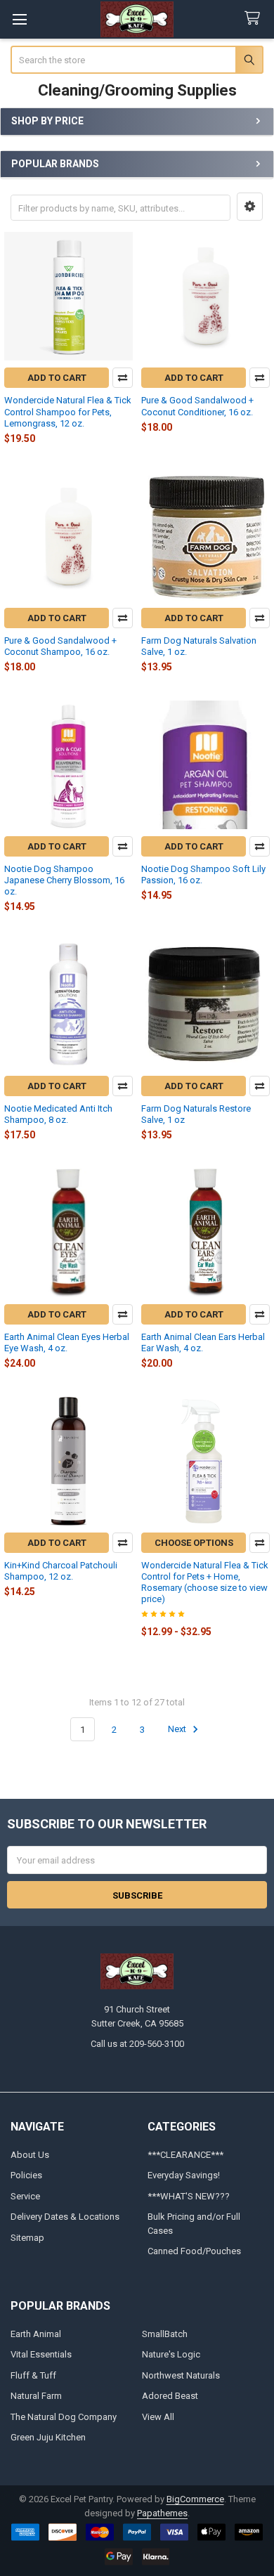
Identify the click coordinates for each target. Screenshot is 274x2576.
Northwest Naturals (181, 2375)
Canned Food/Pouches (194, 2251)
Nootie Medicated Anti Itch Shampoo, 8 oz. (58, 1114)
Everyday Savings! (184, 2175)
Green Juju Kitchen (48, 2437)
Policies (26, 2175)
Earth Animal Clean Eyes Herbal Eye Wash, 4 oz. (67, 1342)
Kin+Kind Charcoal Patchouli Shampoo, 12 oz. (61, 1571)
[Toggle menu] (19, 19)
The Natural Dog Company (64, 2417)
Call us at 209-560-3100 (137, 2044)
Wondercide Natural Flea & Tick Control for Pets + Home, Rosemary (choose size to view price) (205, 1582)
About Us (30, 2155)
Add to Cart (57, 378)
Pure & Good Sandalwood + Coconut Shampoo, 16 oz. (60, 646)
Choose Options (194, 1543)
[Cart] (255, 19)
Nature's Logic (171, 2354)
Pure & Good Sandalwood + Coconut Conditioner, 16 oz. (197, 406)
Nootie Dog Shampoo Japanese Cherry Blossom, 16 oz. (64, 880)
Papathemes (162, 2513)
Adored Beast (170, 2396)
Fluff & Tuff (33, 2375)
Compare (123, 378)
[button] (250, 207)
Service (25, 2196)
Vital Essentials (41, 2354)
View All (158, 2417)
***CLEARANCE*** (185, 2155)
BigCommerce (195, 2499)
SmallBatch (165, 2334)
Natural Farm (36, 2396)
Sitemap (27, 2238)
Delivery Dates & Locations (65, 2217)
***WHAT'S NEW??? (189, 2196)
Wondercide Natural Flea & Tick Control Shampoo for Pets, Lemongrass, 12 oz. (68, 412)
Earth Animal (36, 2334)
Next (178, 1730)
